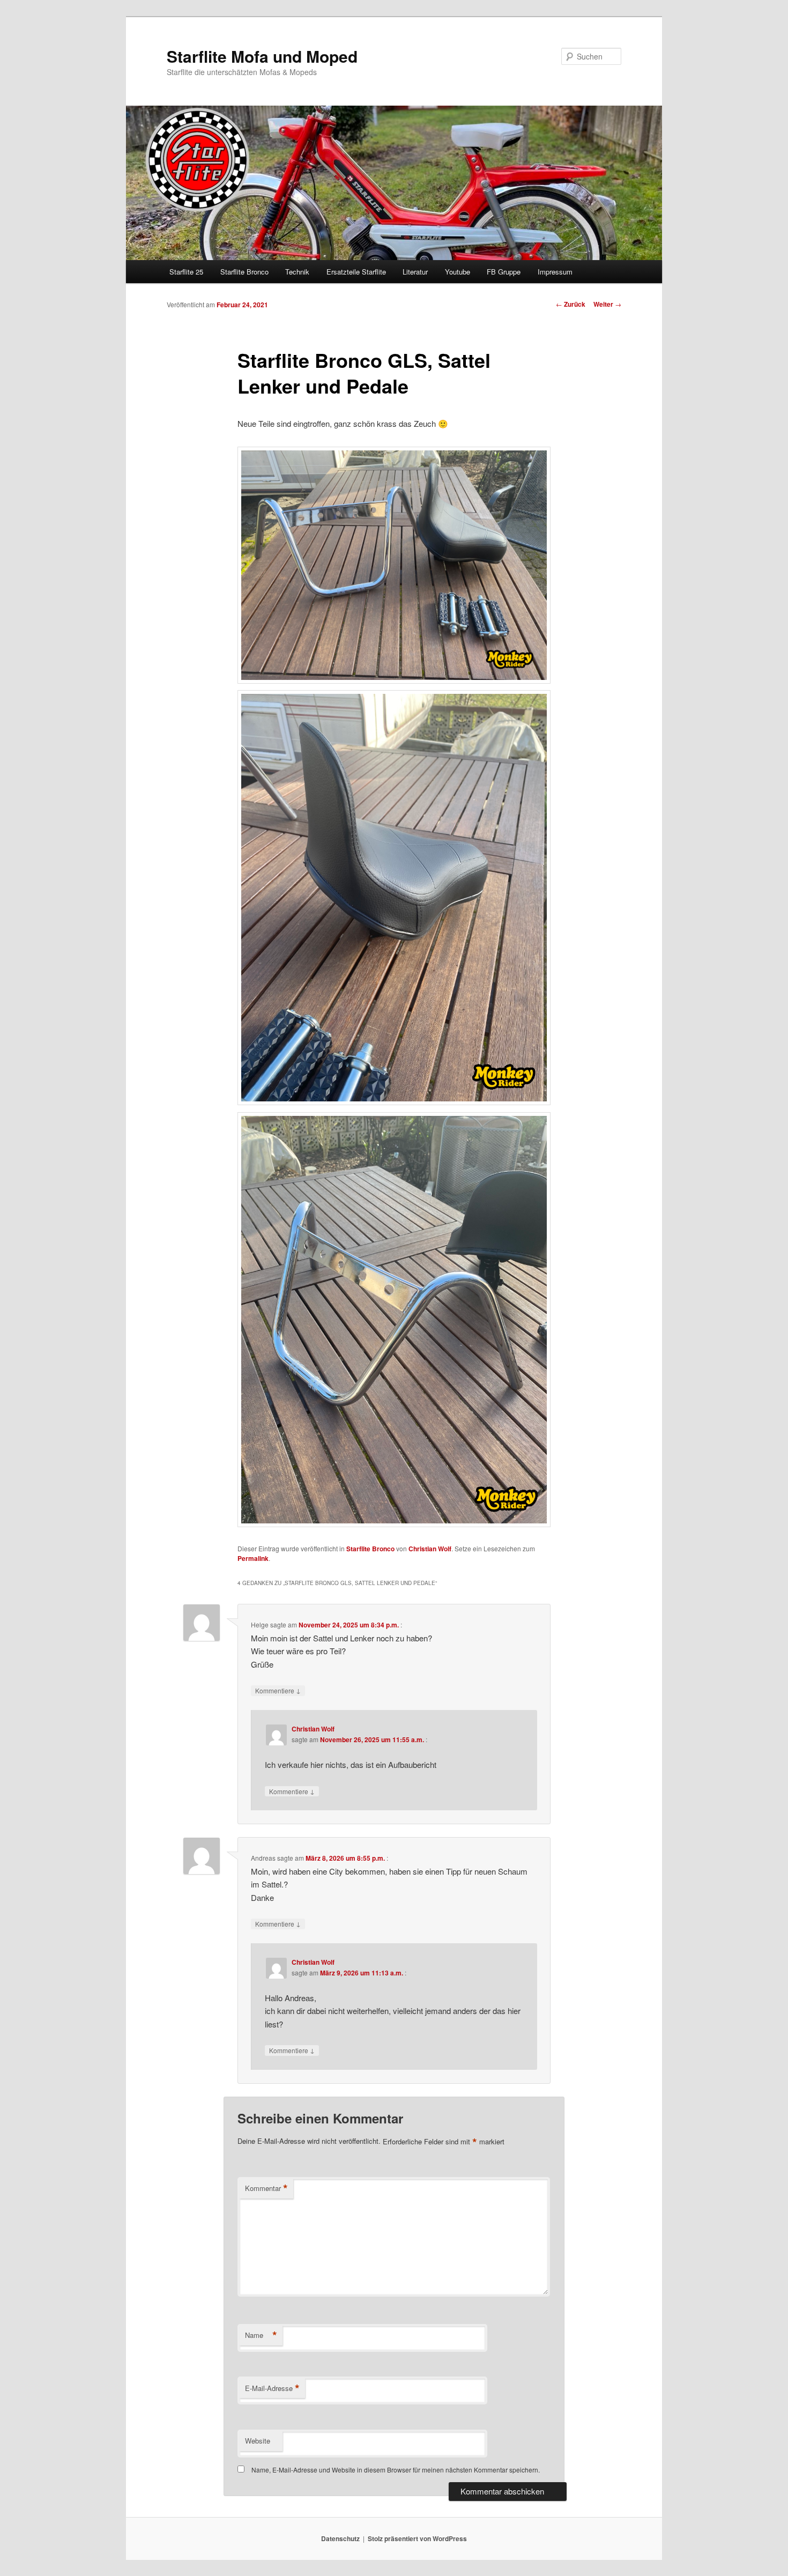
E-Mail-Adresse (272, 2388)
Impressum (555, 272)
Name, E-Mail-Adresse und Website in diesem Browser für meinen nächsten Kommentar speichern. (396, 2470)
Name (261, 2335)
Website (258, 2441)
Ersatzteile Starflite (356, 272)
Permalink (253, 1558)
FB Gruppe (504, 272)
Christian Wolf (430, 1549)
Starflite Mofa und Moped (262, 56)
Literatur (415, 272)
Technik (297, 272)
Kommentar (266, 2188)
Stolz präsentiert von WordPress (417, 2538)
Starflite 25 (186, 272)
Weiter (607, 304)
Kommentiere (278, 1690)
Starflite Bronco (244, 272)
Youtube (458, 272)
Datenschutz (340, 2538)
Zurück (571, 304)
